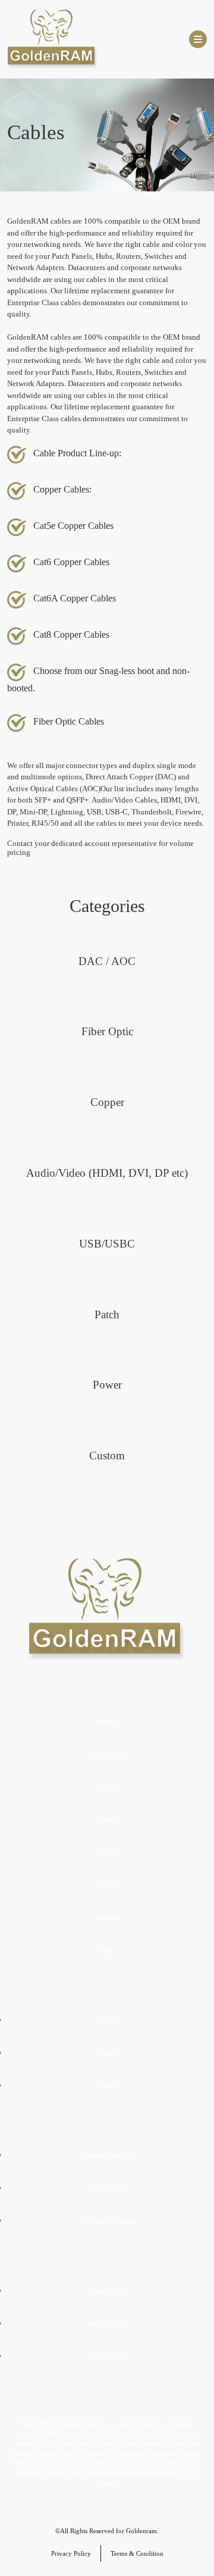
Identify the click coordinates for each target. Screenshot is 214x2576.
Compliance (107, 2356)
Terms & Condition (137, 2553)
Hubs (107, 1885)
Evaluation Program (107, 2221)
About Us (107, 2020)
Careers (107, 2053)
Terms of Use (107, 2291)
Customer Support (107, 2155)
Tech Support (107, 2188)
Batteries (107, 1917)
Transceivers (107, 1754)
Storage (107, 1787)
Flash (107, 1950)
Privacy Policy (107, 2324)
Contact (107, 2086)
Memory (107, 1721)
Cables (107, 1819)
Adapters (107, 1852)
